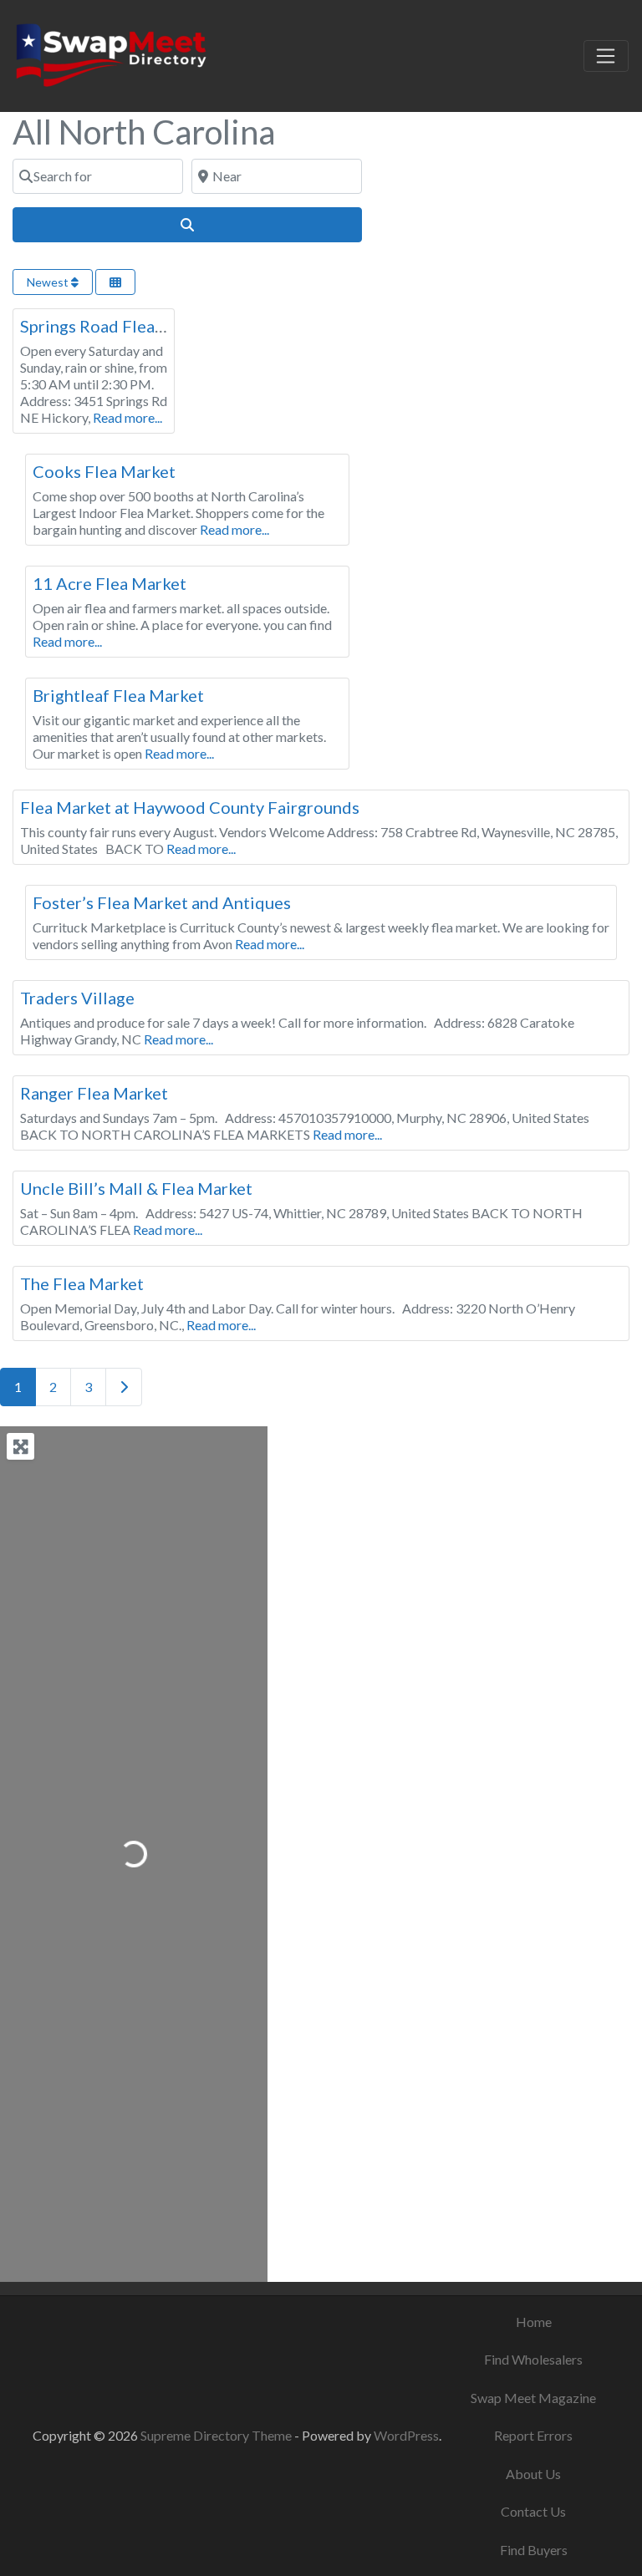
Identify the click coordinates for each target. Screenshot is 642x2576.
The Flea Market (82, 1283)
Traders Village (77, 998)
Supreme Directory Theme (217, 2435)
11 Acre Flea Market (110, 583)
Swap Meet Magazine (533, 2398)
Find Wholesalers (533, 2359)
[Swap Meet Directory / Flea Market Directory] (111, 53)
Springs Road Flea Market (117, 326)
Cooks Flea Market (104, 471)
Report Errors (533, 2435)
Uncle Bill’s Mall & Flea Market (136, 1188)
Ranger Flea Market (94, 1093)
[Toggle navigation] (606, 56)
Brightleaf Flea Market (118, 695)
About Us (533, 2474)
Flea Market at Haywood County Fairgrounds (190, 807)
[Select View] (115, 282)
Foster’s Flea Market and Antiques (162, 902)
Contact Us (533, 2511)
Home (534, 2322)
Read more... (127, 417)
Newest (49, 282)
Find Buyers (534, 2550)
